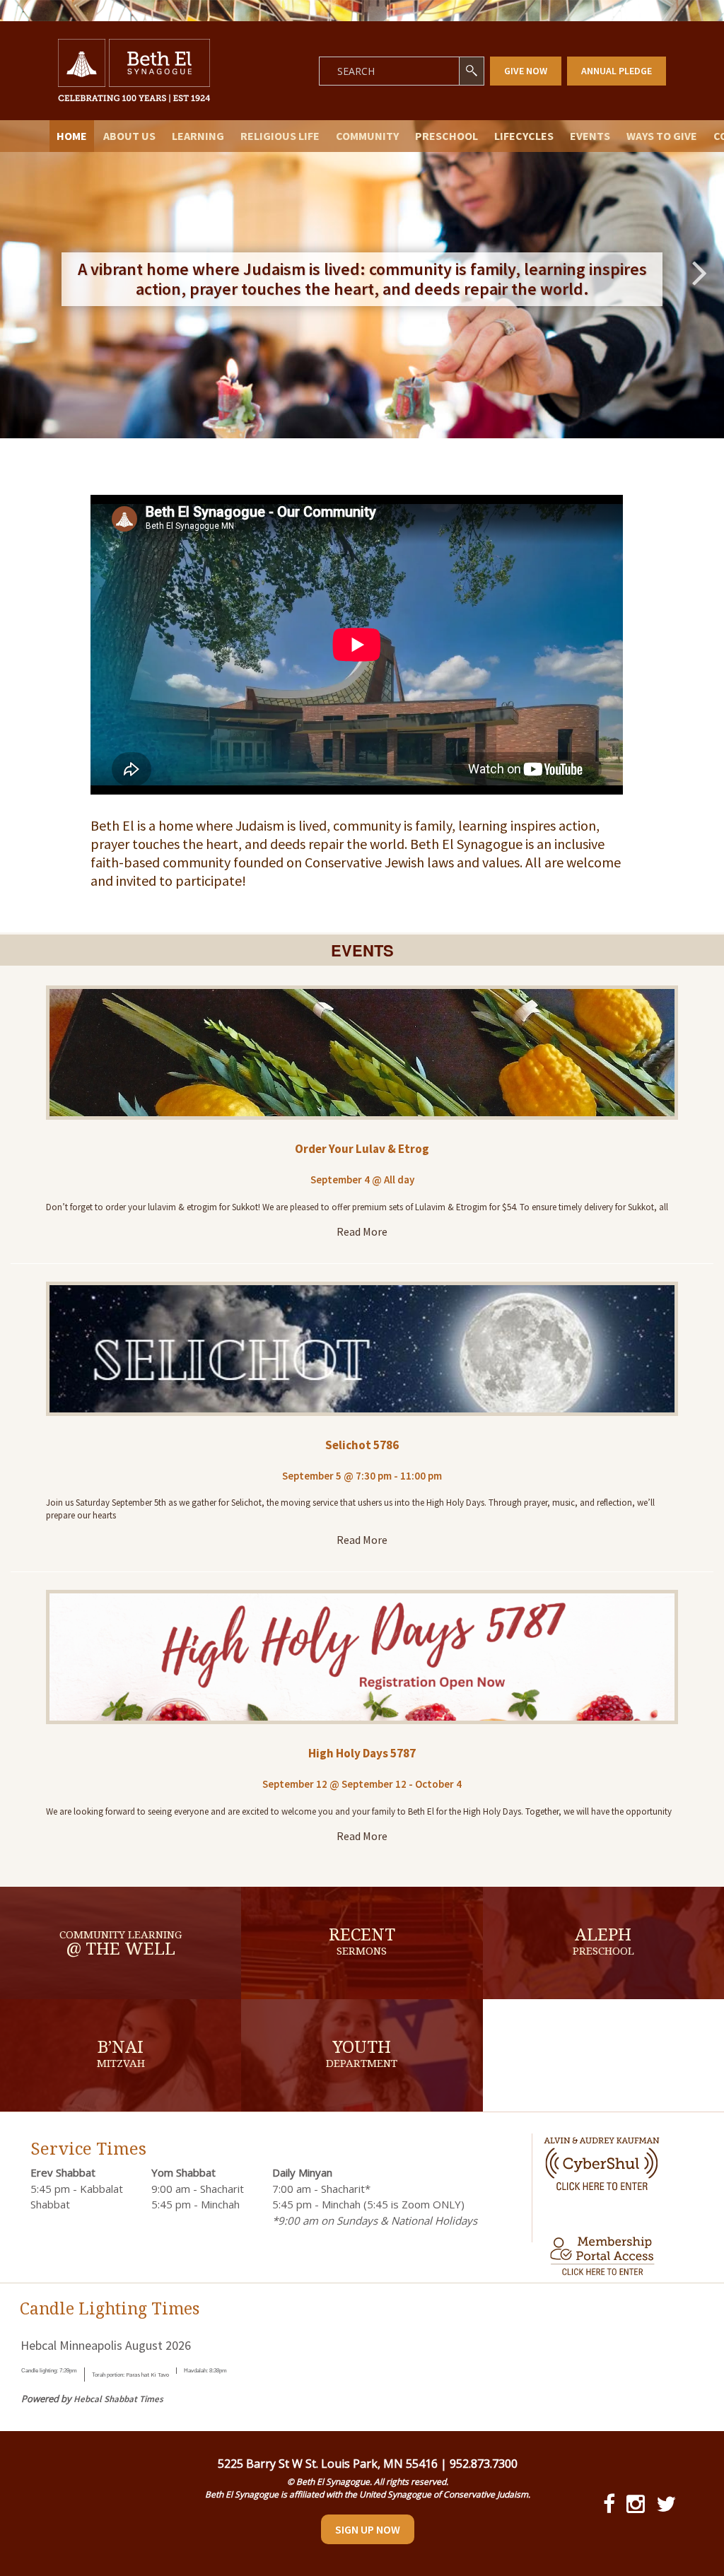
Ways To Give (662, 136)
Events (590, 136)
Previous (25, 272)
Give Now (526, 71)
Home (72, 136)
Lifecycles (524, 136)
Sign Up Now (368, 2529)
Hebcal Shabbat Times (118, 2399)
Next (699, 272)
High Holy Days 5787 (362, 1753)
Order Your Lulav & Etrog (362, 1149)
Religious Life (280, 136)
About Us (129, 136)
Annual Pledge (617, 71)
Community (367, 136)
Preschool (446, 136)
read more (362, 1231)
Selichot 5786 (362, 1445)
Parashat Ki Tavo (147, 2375)
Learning (198, 136)
